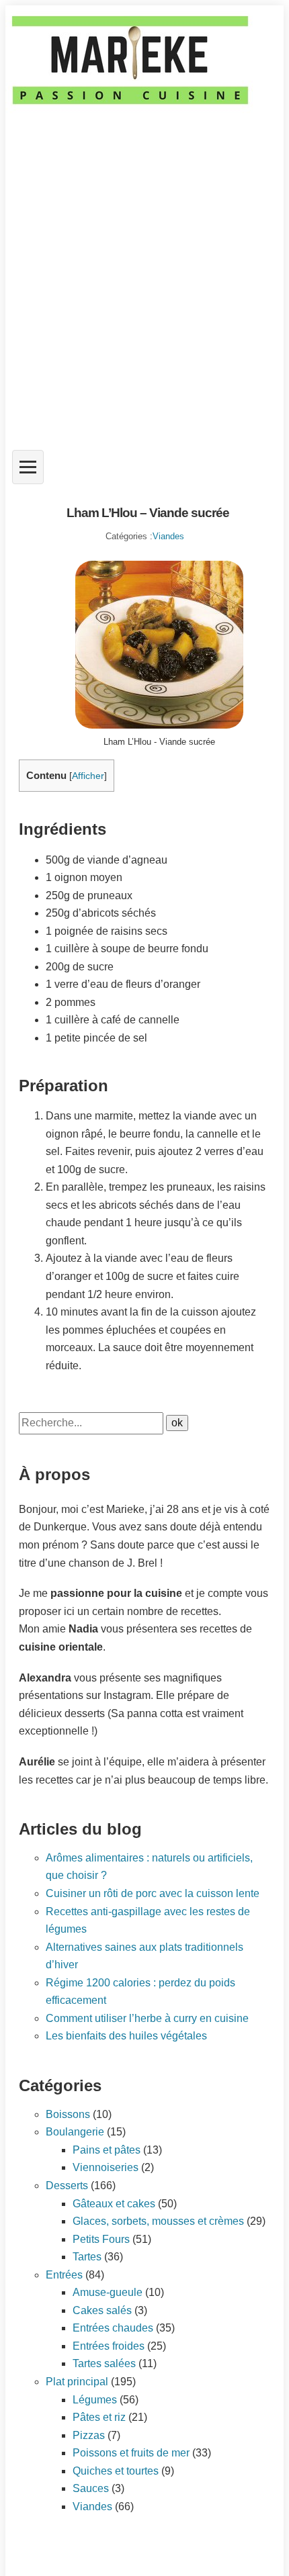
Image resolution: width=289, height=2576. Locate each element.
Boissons (68, 2114)
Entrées (64, 2275)
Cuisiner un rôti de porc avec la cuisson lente (153, 1893)
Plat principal (77, 2382)
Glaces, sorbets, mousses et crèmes (158, 2221)
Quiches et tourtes (116, 2471)
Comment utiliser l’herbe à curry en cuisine (147, 2018)
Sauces (91, 2488)
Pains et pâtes (107, 2150)
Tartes (87, 2257)
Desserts (67, 2186)
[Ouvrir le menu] (28, 467)
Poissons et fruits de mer (131, 2453)
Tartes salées (104, 2363)
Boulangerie (75, 2132)
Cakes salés (102, 2310)
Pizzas (89, 2435)
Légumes (95, 2400)
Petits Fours (101, 2239)
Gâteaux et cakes (114, 2204)
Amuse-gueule (108, 2292)
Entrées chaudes (113, 2328)
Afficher (88, 776)
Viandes (168, 536)
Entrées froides (109, 2346)
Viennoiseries (106, 2167)
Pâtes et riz (99, 2417)
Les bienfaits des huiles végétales (126, 2036)
